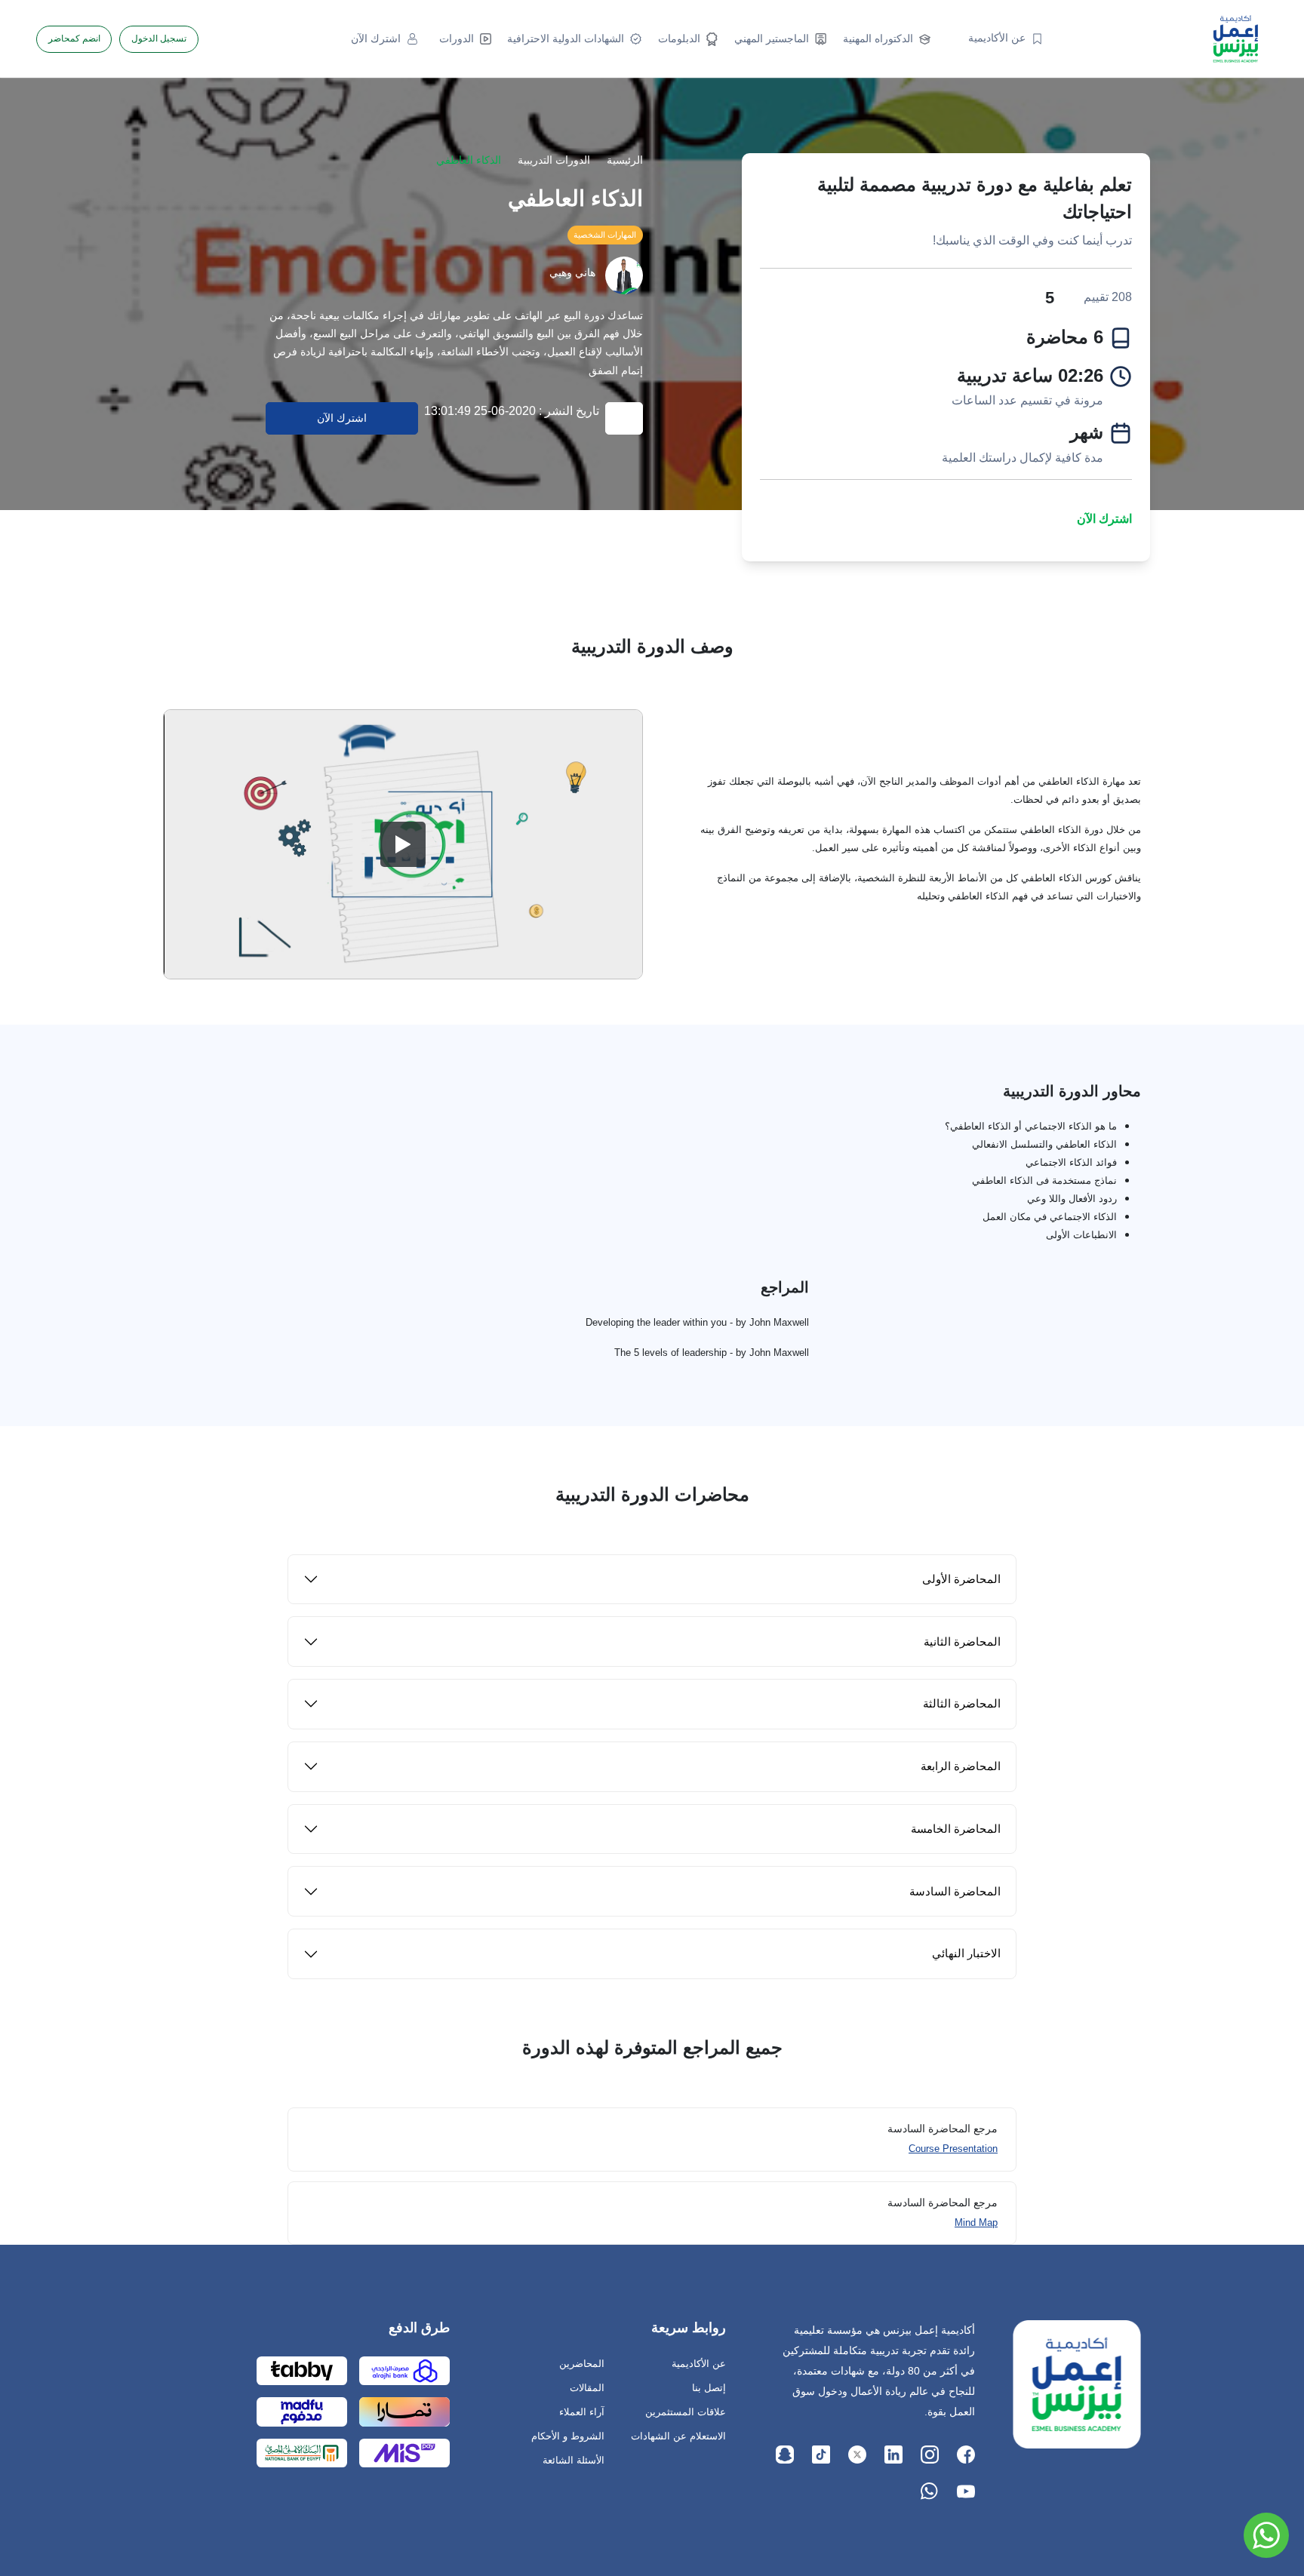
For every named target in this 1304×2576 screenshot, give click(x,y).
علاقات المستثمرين (686, 2412)
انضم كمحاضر (74, 38)
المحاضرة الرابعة (961, 1766)
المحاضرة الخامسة (956, 1829)
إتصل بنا (709, 2388)
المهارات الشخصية (605, 235)
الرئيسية (625, 160)
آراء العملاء (582, 2412)
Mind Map (976, 2222)
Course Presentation (953, 2149)
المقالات (587, 2388)
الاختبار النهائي (966, 1953)
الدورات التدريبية (554, 160)
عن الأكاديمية (699, 2364)
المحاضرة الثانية (962, 1642)
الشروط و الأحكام (568, 2436)
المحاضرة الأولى (961, 1579)
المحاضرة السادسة (955, 1891)
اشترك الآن (1104, 519)
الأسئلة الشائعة (574, 2460)
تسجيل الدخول (159, 38)
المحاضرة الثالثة (962, 1703)
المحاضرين (582, 2364)
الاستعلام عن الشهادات (678, 2436)
